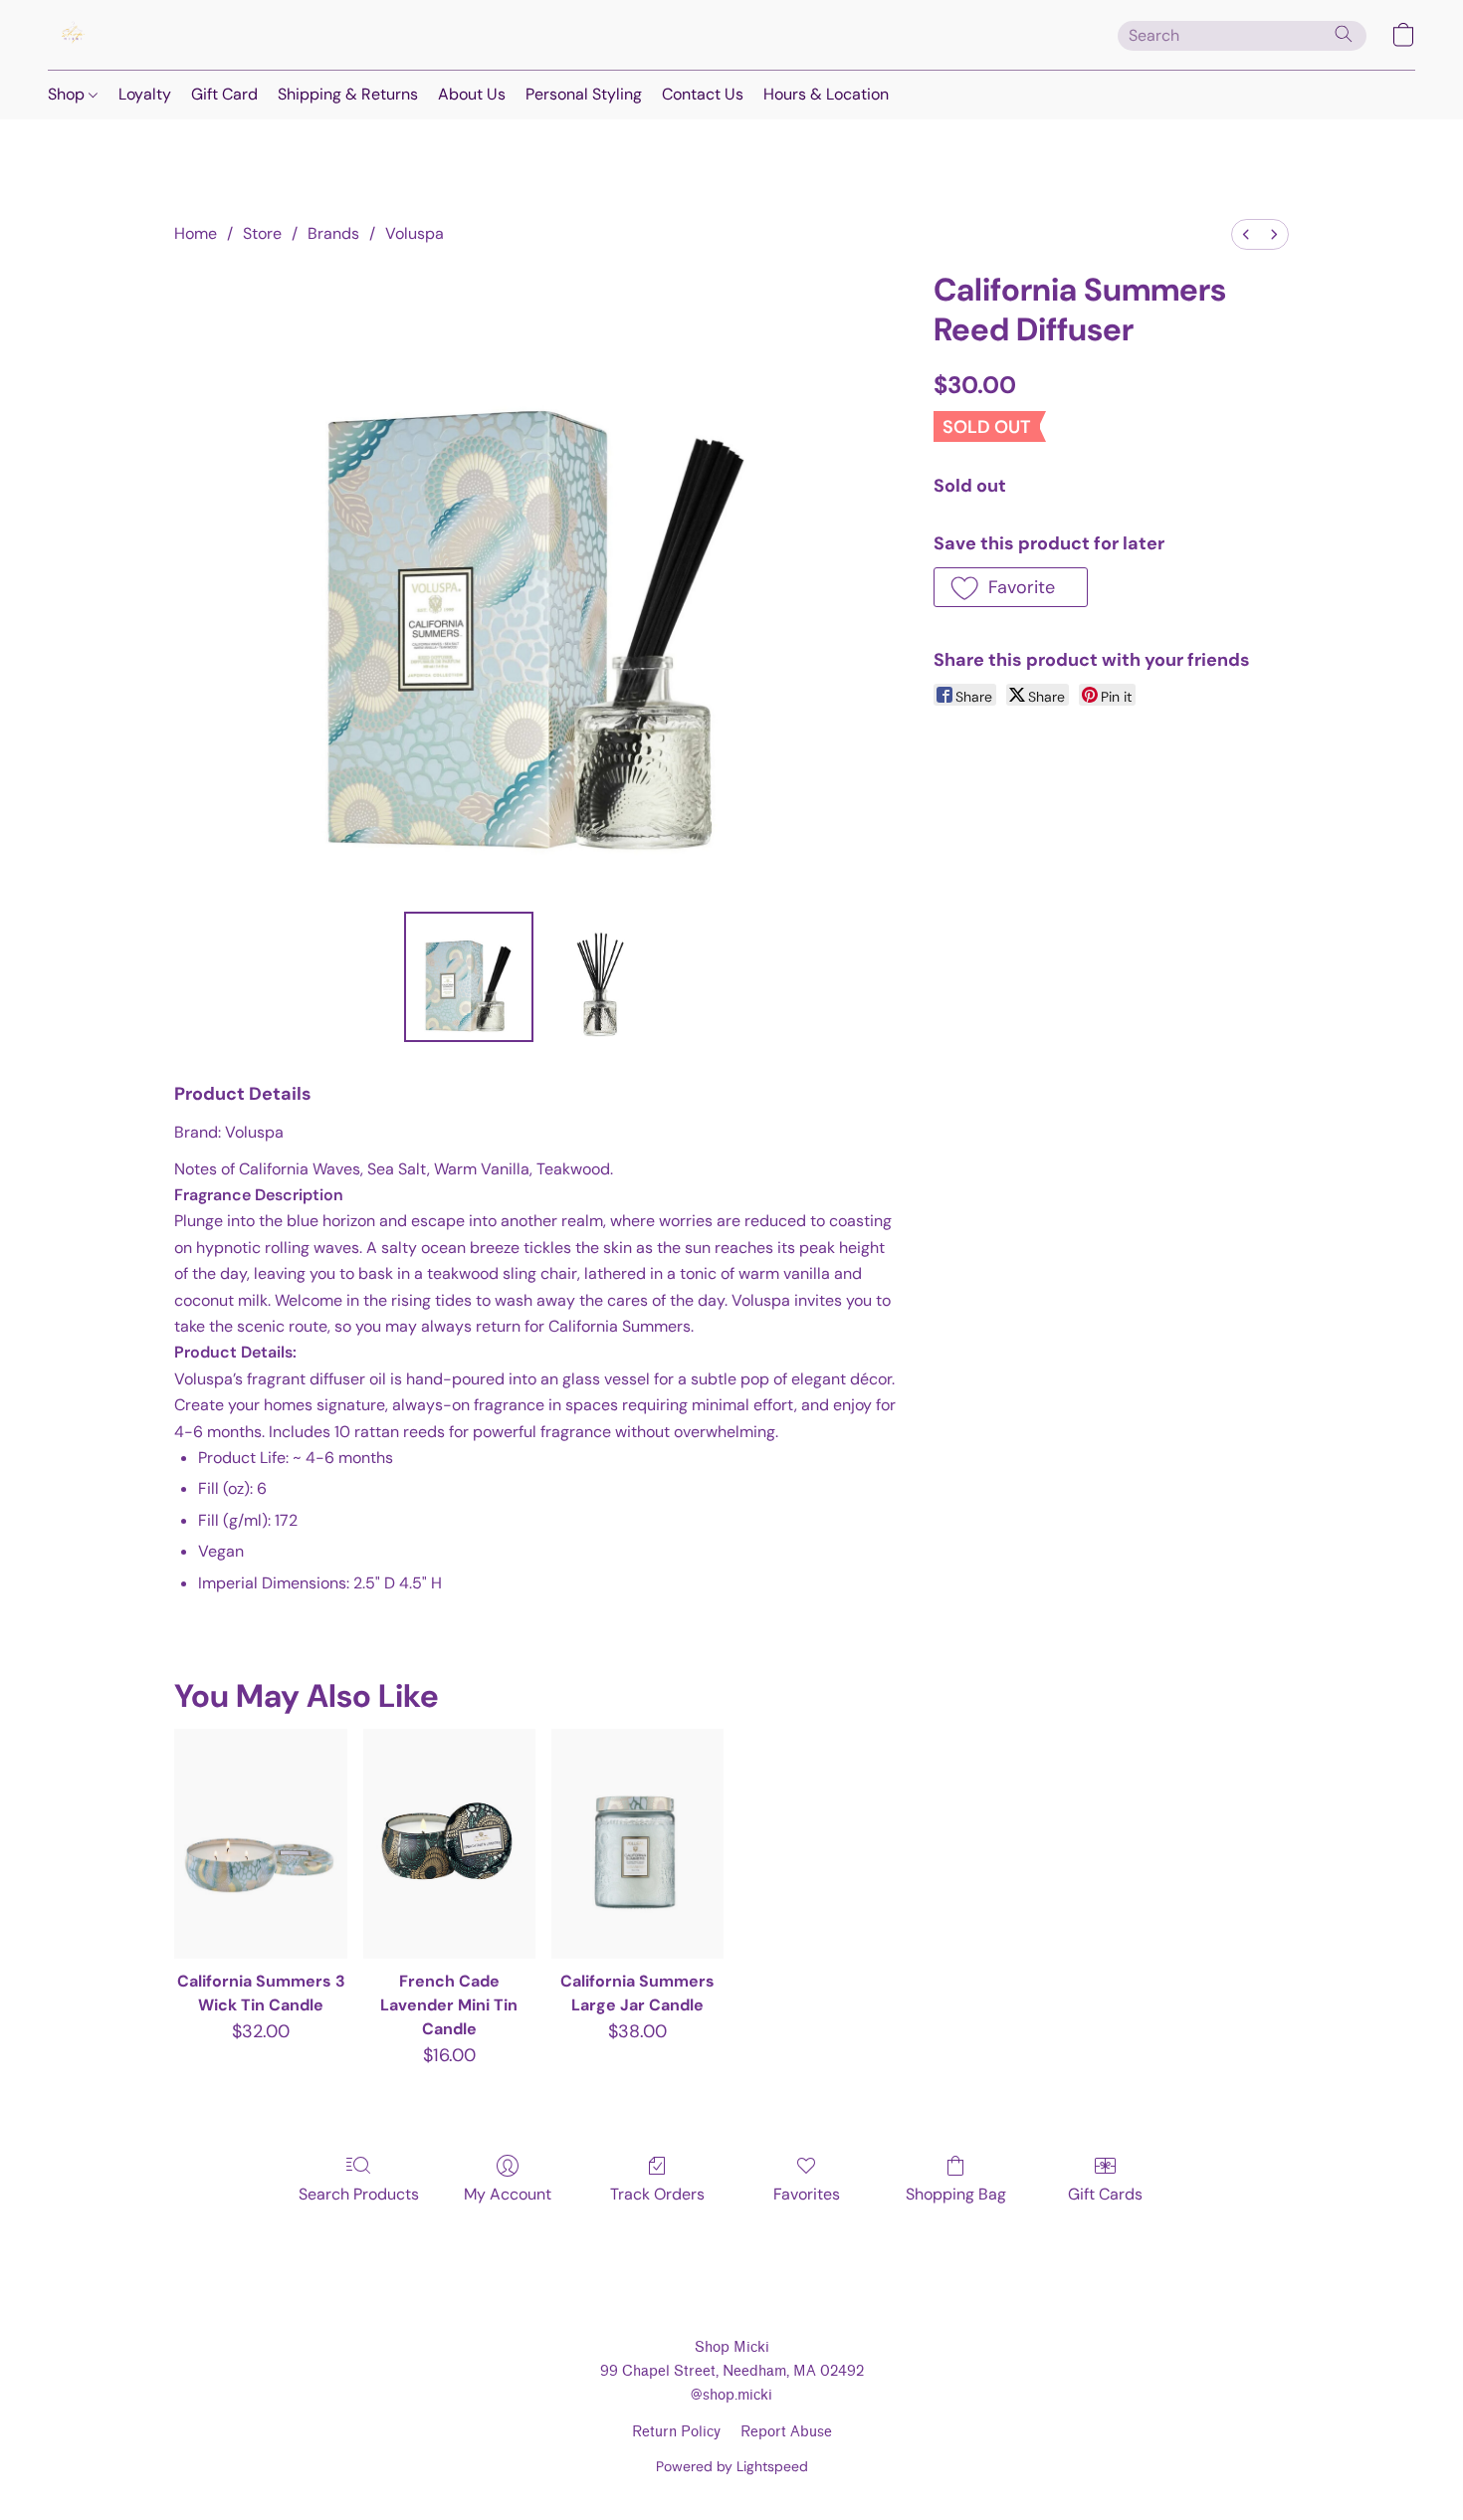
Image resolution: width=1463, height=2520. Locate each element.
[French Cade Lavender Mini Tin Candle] (449, 1844)
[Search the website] (1344, 34)
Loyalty (145, 94)
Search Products (359, 2194)
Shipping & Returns (348, 94)
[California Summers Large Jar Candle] (637, 1844)
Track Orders (657, 2194)
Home (196, 233)
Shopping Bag (956, 2194)
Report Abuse (786, 2432)
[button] (73, 35)
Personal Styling (584, 94)
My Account (508, 2194)
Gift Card (224, 94)
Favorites (807, 2194)
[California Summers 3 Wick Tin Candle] (260, 1844)
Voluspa (415, 233)
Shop (68, 94)
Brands (333, 233)
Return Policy (676, 2432)
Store (262, 233)
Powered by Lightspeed (732, 2466)
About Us (472, 94)
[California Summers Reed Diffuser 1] (606, 976)
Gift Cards (1105, 2194)
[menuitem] (1246, 234)
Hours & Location (826, 94)
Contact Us (703, 94)
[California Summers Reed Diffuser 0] (469, 976)
